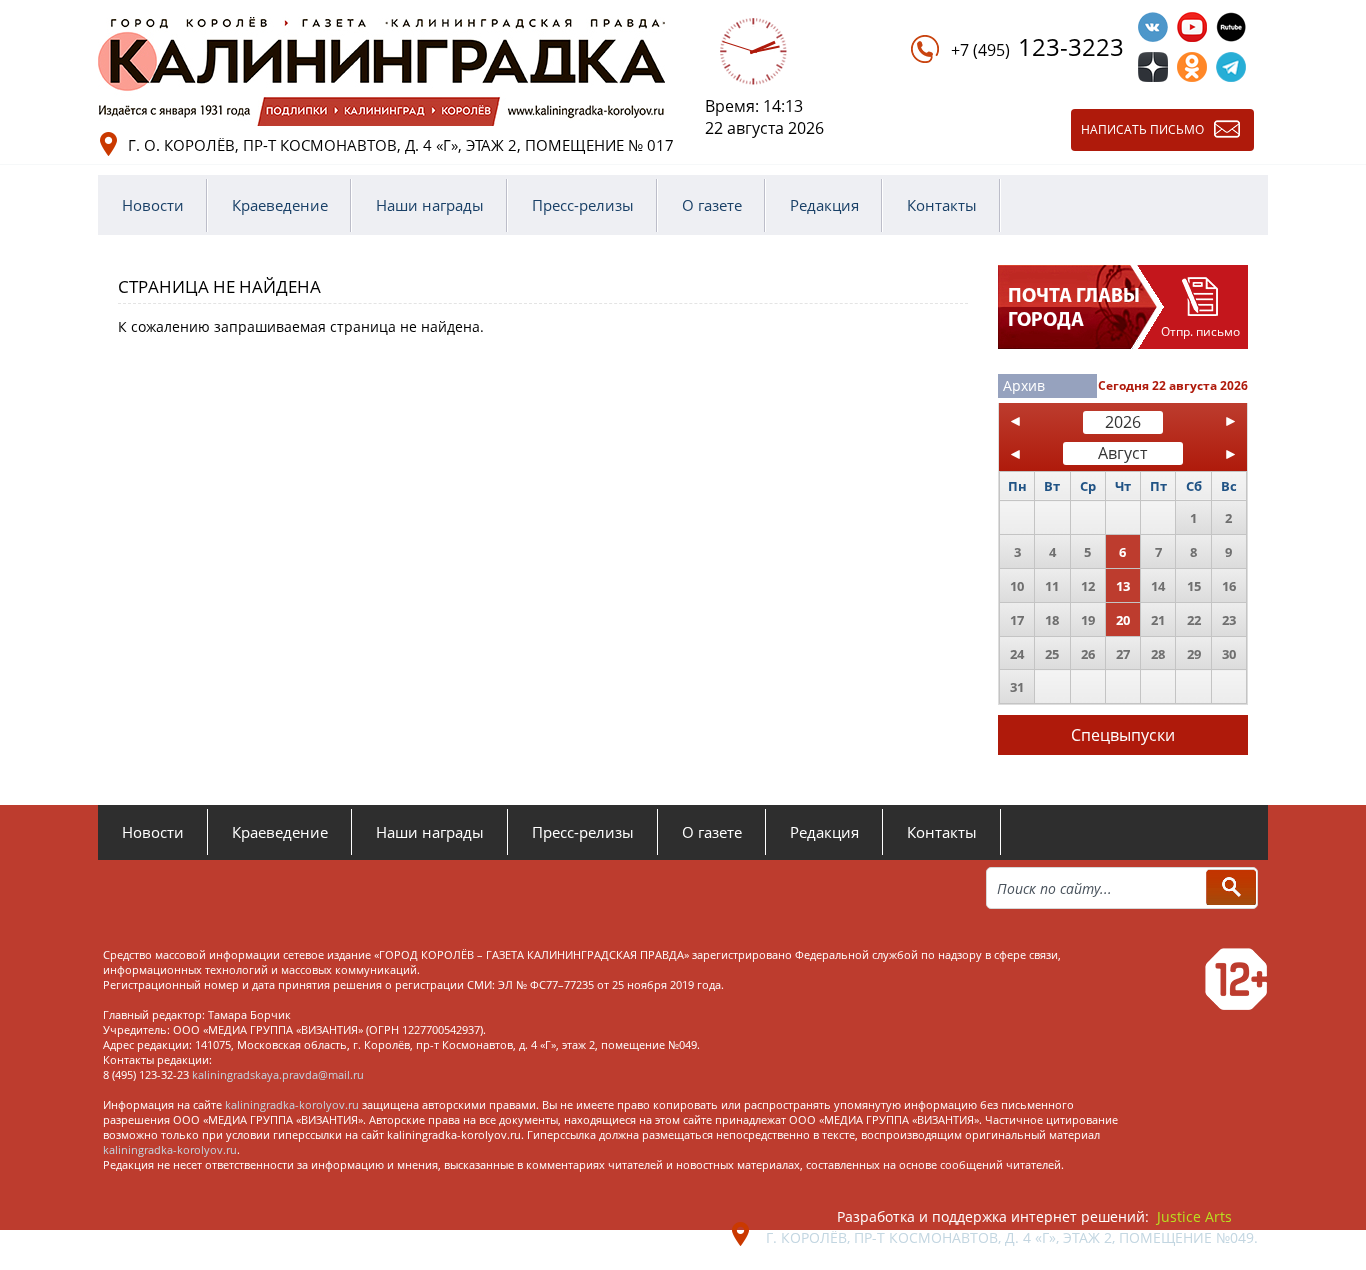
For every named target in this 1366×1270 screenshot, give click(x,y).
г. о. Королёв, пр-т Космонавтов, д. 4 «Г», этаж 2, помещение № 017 (401, 145)
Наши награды (430, 205)
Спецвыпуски (1123, 735)
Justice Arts (1194, 1216)
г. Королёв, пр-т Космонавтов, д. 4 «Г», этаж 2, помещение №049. (1012, 1237)
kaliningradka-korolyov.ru (292, 1104)
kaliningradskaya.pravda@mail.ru (278, 1074)
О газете (712, 205)
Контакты (942, 205)
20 (1123, 620)
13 (1123, 586)
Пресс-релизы (583, 205)
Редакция (824, 205)
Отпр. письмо (1200, 331)
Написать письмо (1142, 129)
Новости (153, 205)
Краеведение (280, 205)
